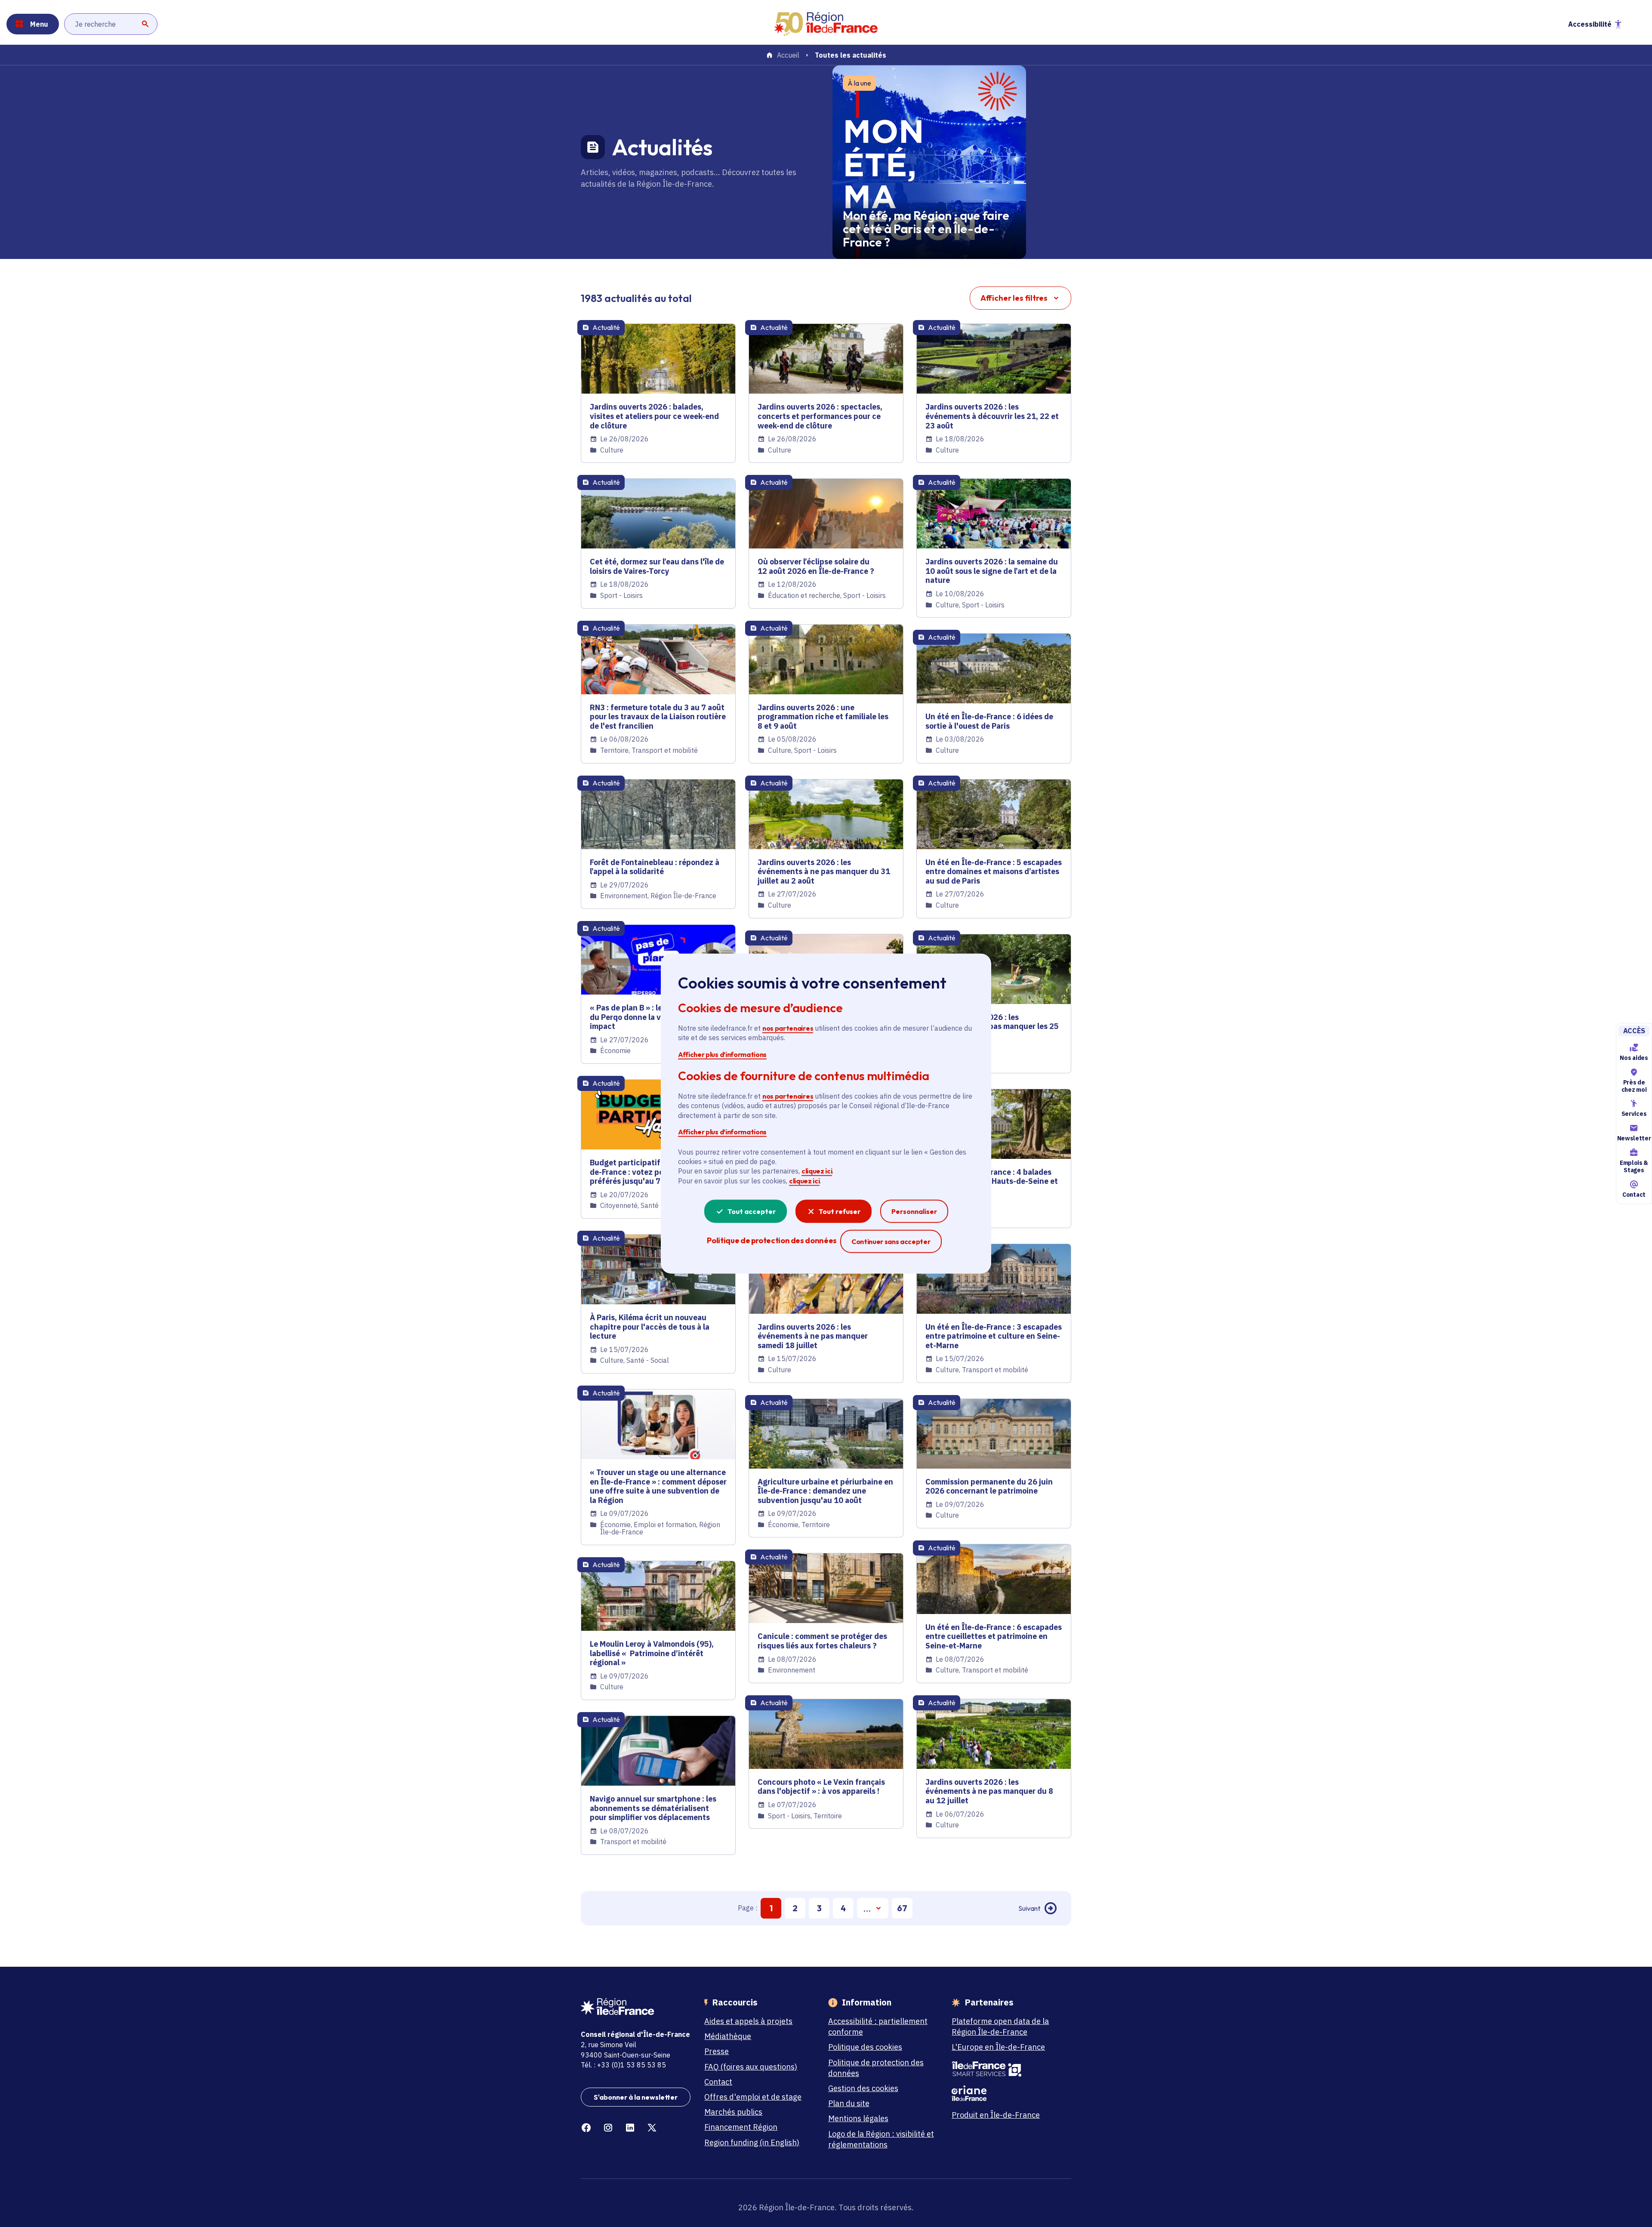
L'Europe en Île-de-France (998, 2047)
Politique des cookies (865, 2047)
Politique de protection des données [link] (772, 1240)
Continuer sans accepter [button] (891, 1241)
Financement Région (741, 2127)
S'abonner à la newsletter (636, 2097)
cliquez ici (817, 1171)
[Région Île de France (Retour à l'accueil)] (826, 24)
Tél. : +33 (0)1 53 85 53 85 (623, 2065)
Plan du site (849, 2103)
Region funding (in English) (752, 2142)
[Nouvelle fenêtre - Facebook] (586, 2128)
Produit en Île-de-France (996, 2115)
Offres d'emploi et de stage (753, 2097)
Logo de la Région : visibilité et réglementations (881, 2139)
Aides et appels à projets (748, 2021)
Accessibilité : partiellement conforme (878, 2027)
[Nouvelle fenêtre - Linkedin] (630, 2128)
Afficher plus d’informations (722, 1054)
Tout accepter (752, 1211)
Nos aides (1634, 1058)
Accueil (788, 55)
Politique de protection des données (876, 2068)
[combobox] (111, 24)
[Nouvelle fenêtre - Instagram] (608, 2128)
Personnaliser (914, 1211)
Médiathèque (728, 2036)
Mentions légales (858, 2118)
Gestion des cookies (863, 2088)
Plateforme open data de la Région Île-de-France (1000, 2027)
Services (1634, 1114)
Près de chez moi (1634, 1086)
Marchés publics (733, 2112)
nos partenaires (788, 1028)
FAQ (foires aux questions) (751, 2067)
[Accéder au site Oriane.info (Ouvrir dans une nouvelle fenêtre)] (1006, 2093)
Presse (717, 2051)
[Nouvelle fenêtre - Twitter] (652, 2128)
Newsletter (1634, 1138)
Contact (1634, 1195)
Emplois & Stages (1634, 1166)
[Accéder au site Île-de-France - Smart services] (1006, 2069)
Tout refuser (840, 1211)
